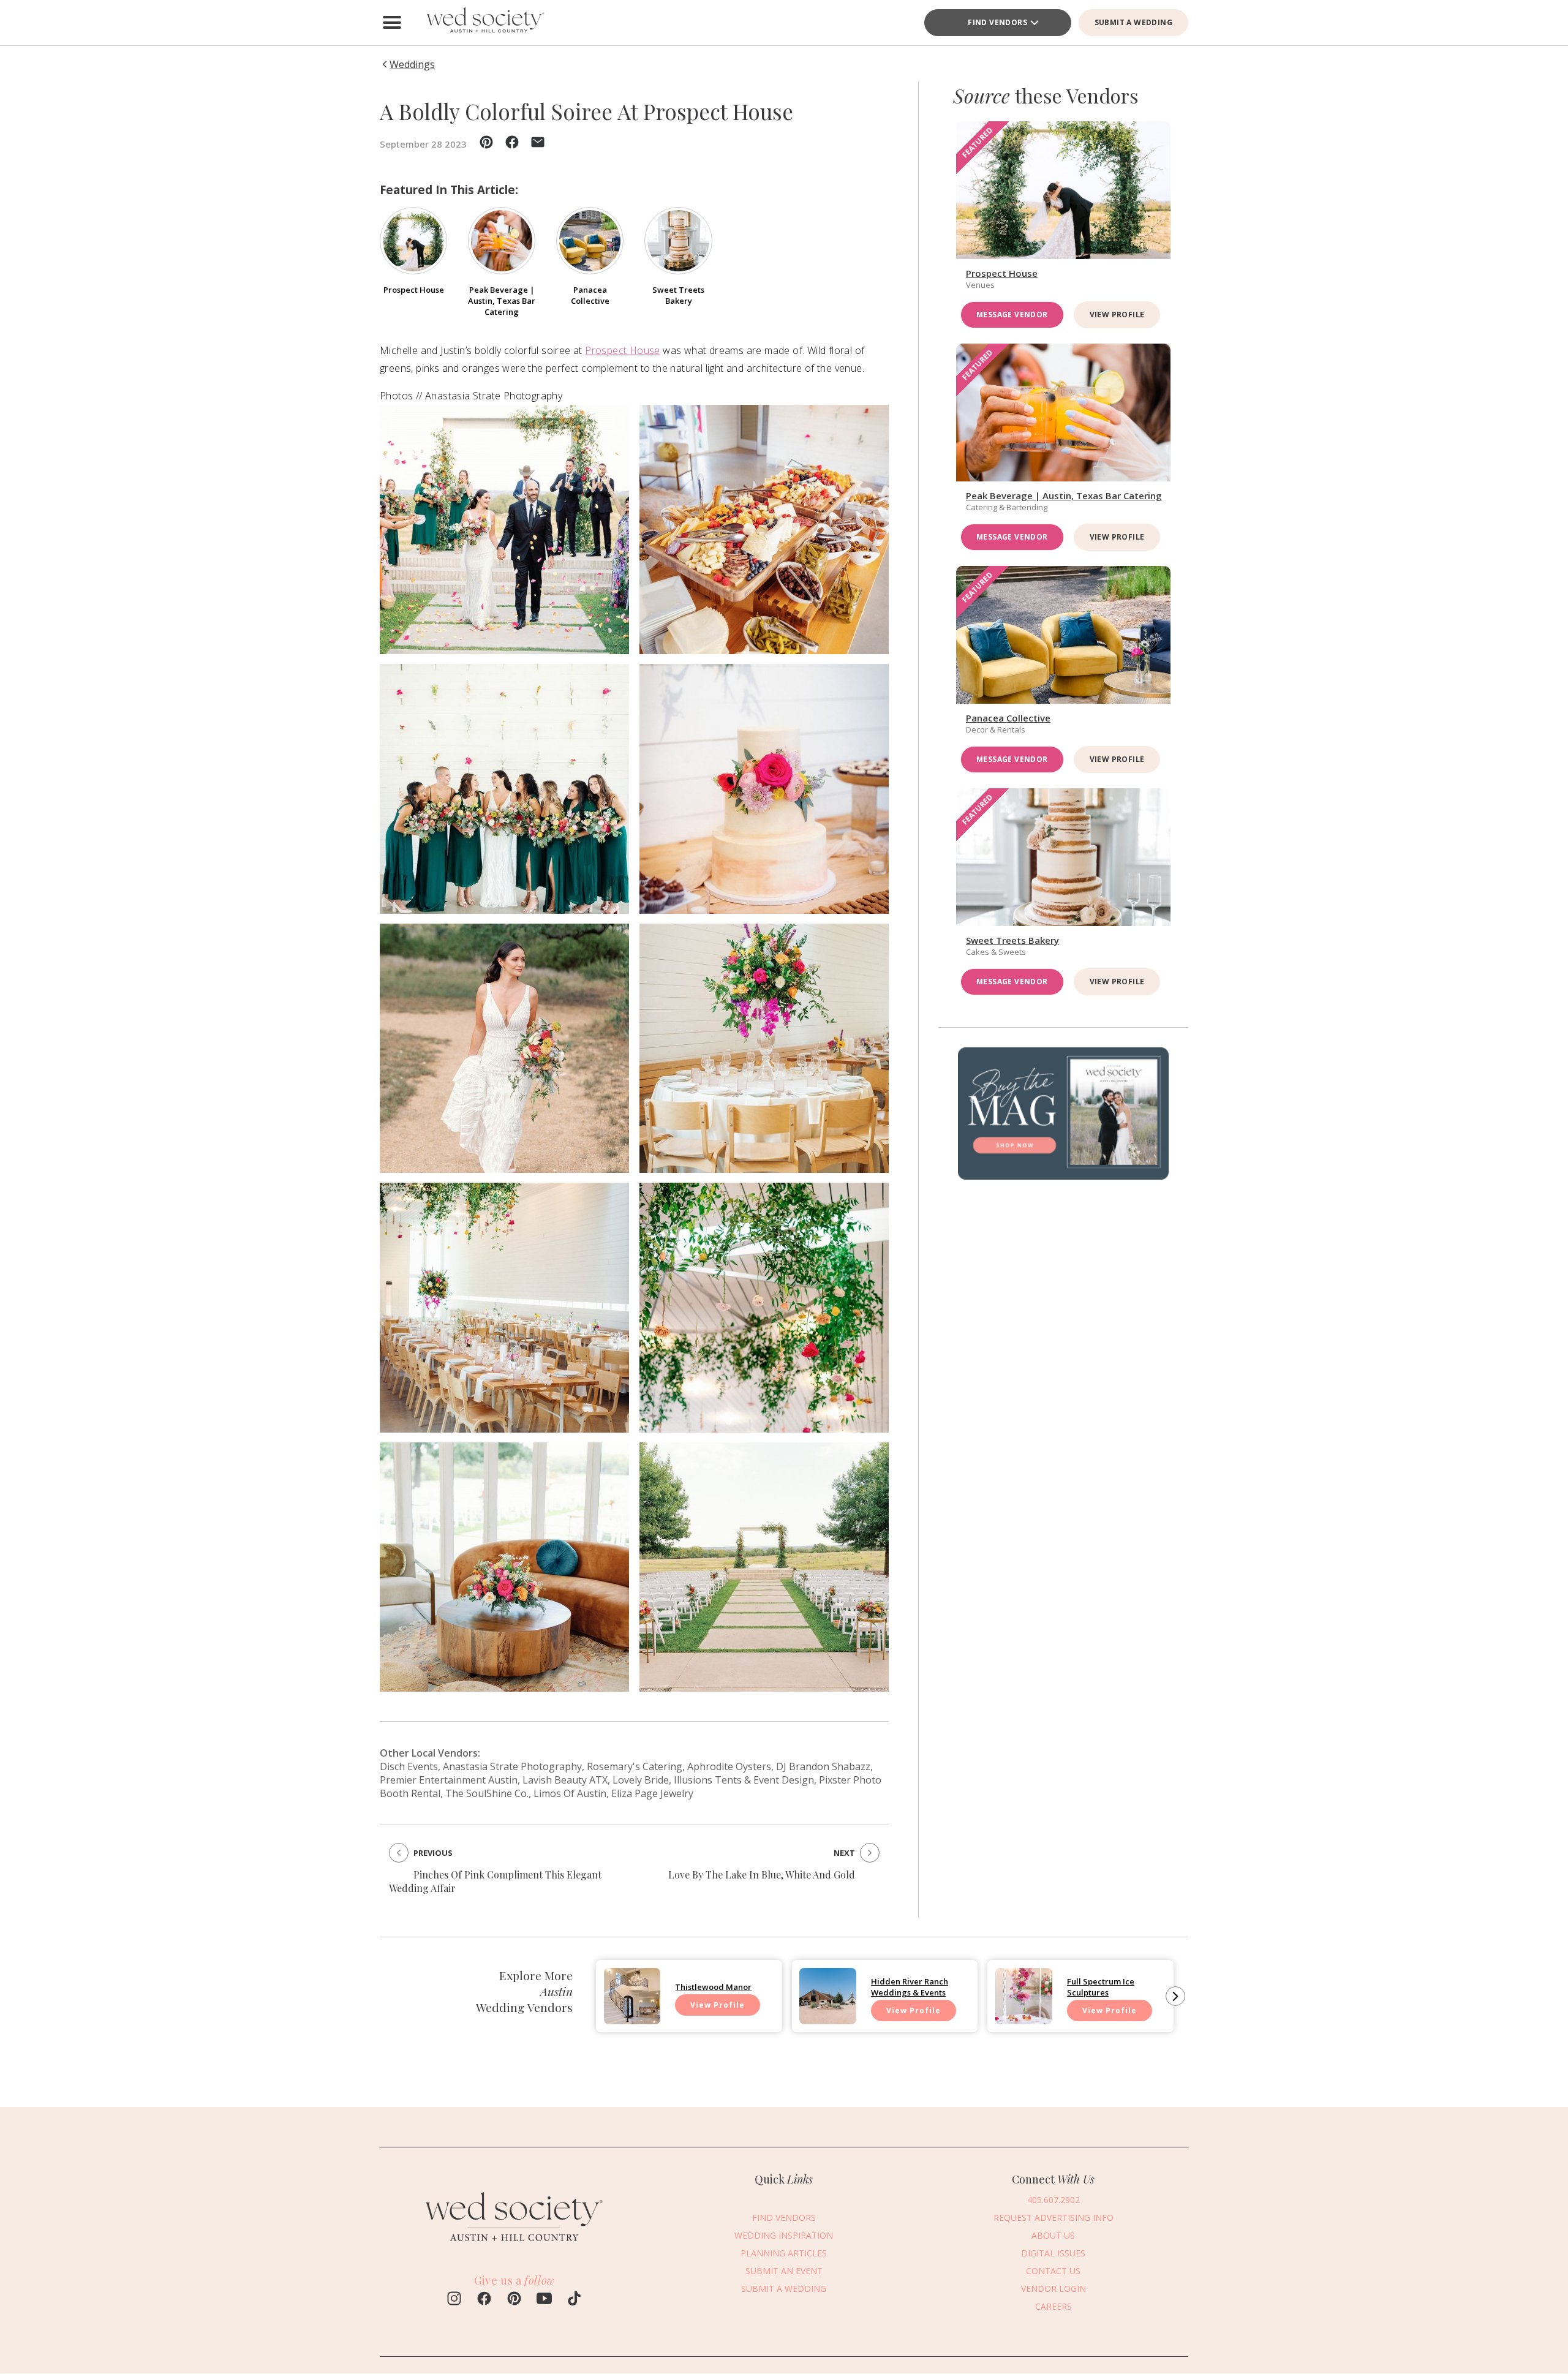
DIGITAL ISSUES (1053, 2253)
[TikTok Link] (574, 2300)
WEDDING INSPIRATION (784, 2235)
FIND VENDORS (784, 2218)
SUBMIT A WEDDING (1133, 22)
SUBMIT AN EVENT (784, 2271)
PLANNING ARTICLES (784, 2253)
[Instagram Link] (454, 2300)
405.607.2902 (1053, 2200)
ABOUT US (1053, 2235)
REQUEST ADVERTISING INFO (1053, 2218)
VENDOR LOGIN (1053, 2289)
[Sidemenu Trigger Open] (392, 23)
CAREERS (1053, 2306)
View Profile (1117, 315)
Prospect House (623, 350)
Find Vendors (997, 22)
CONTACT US (1053, 2271)
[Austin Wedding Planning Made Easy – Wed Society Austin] (484, 23)
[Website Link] (514, 2248)
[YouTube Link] (544, 2300)
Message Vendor (1012, 315)
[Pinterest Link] (514, 2300)
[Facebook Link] (484, 2300)
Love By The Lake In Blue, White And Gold (762, 1875)
